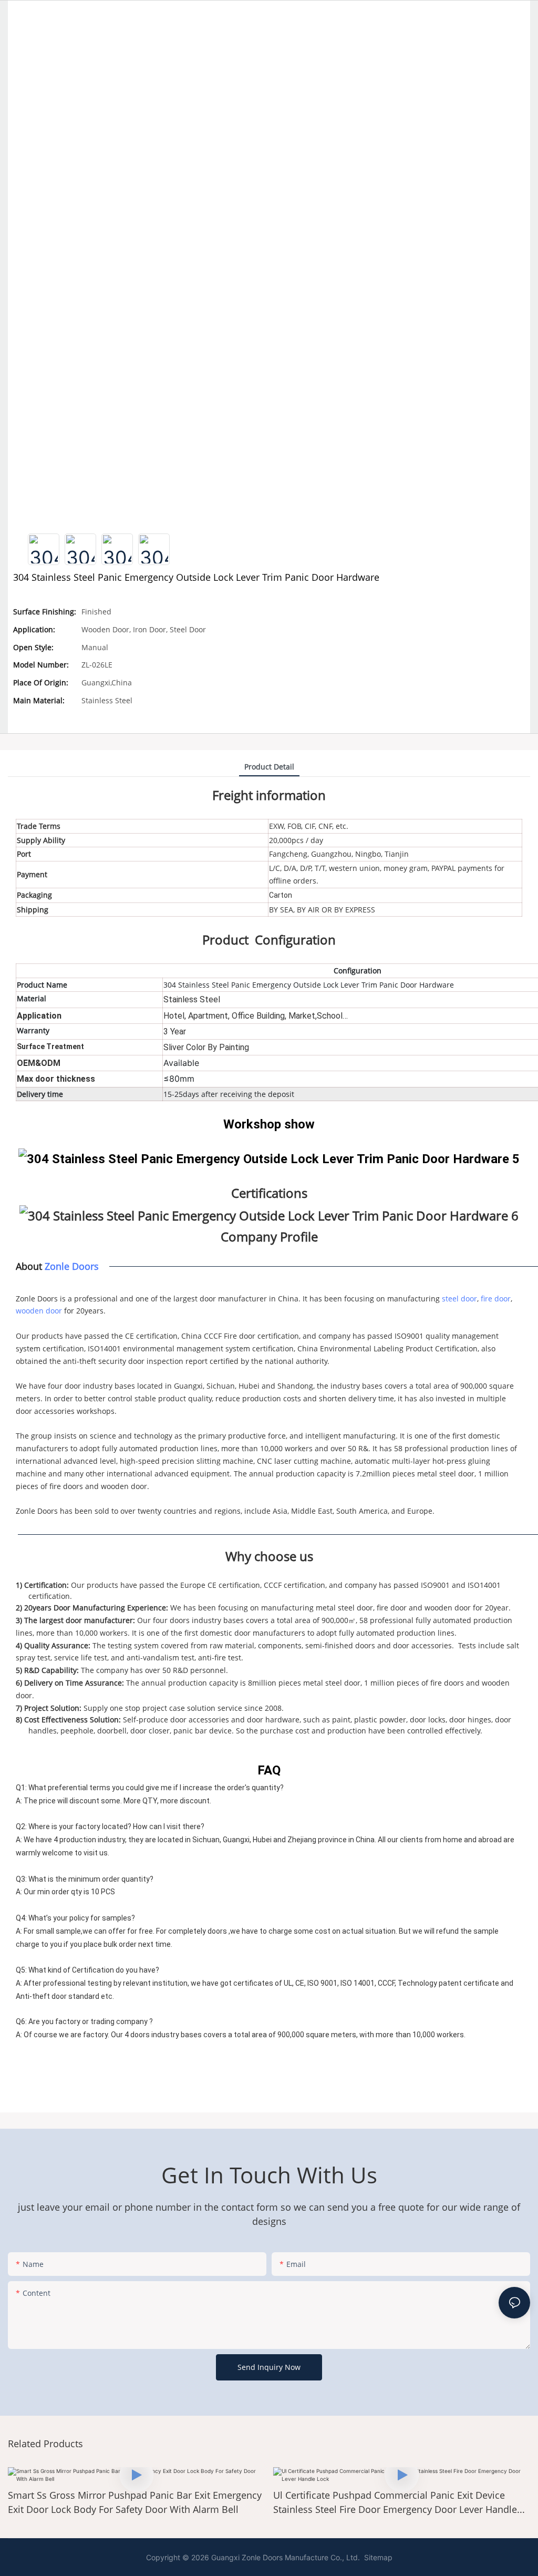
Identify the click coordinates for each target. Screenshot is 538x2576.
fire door (496, 1299)
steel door (459, 1299)
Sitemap (377, 2557)
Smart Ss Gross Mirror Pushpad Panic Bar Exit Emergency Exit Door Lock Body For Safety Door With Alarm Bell (135, 2502)
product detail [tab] (269, 767)
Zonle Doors (72, 1266)
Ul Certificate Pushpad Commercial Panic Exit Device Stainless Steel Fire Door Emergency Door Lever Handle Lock (395, 2503)
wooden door (39, 1311)
